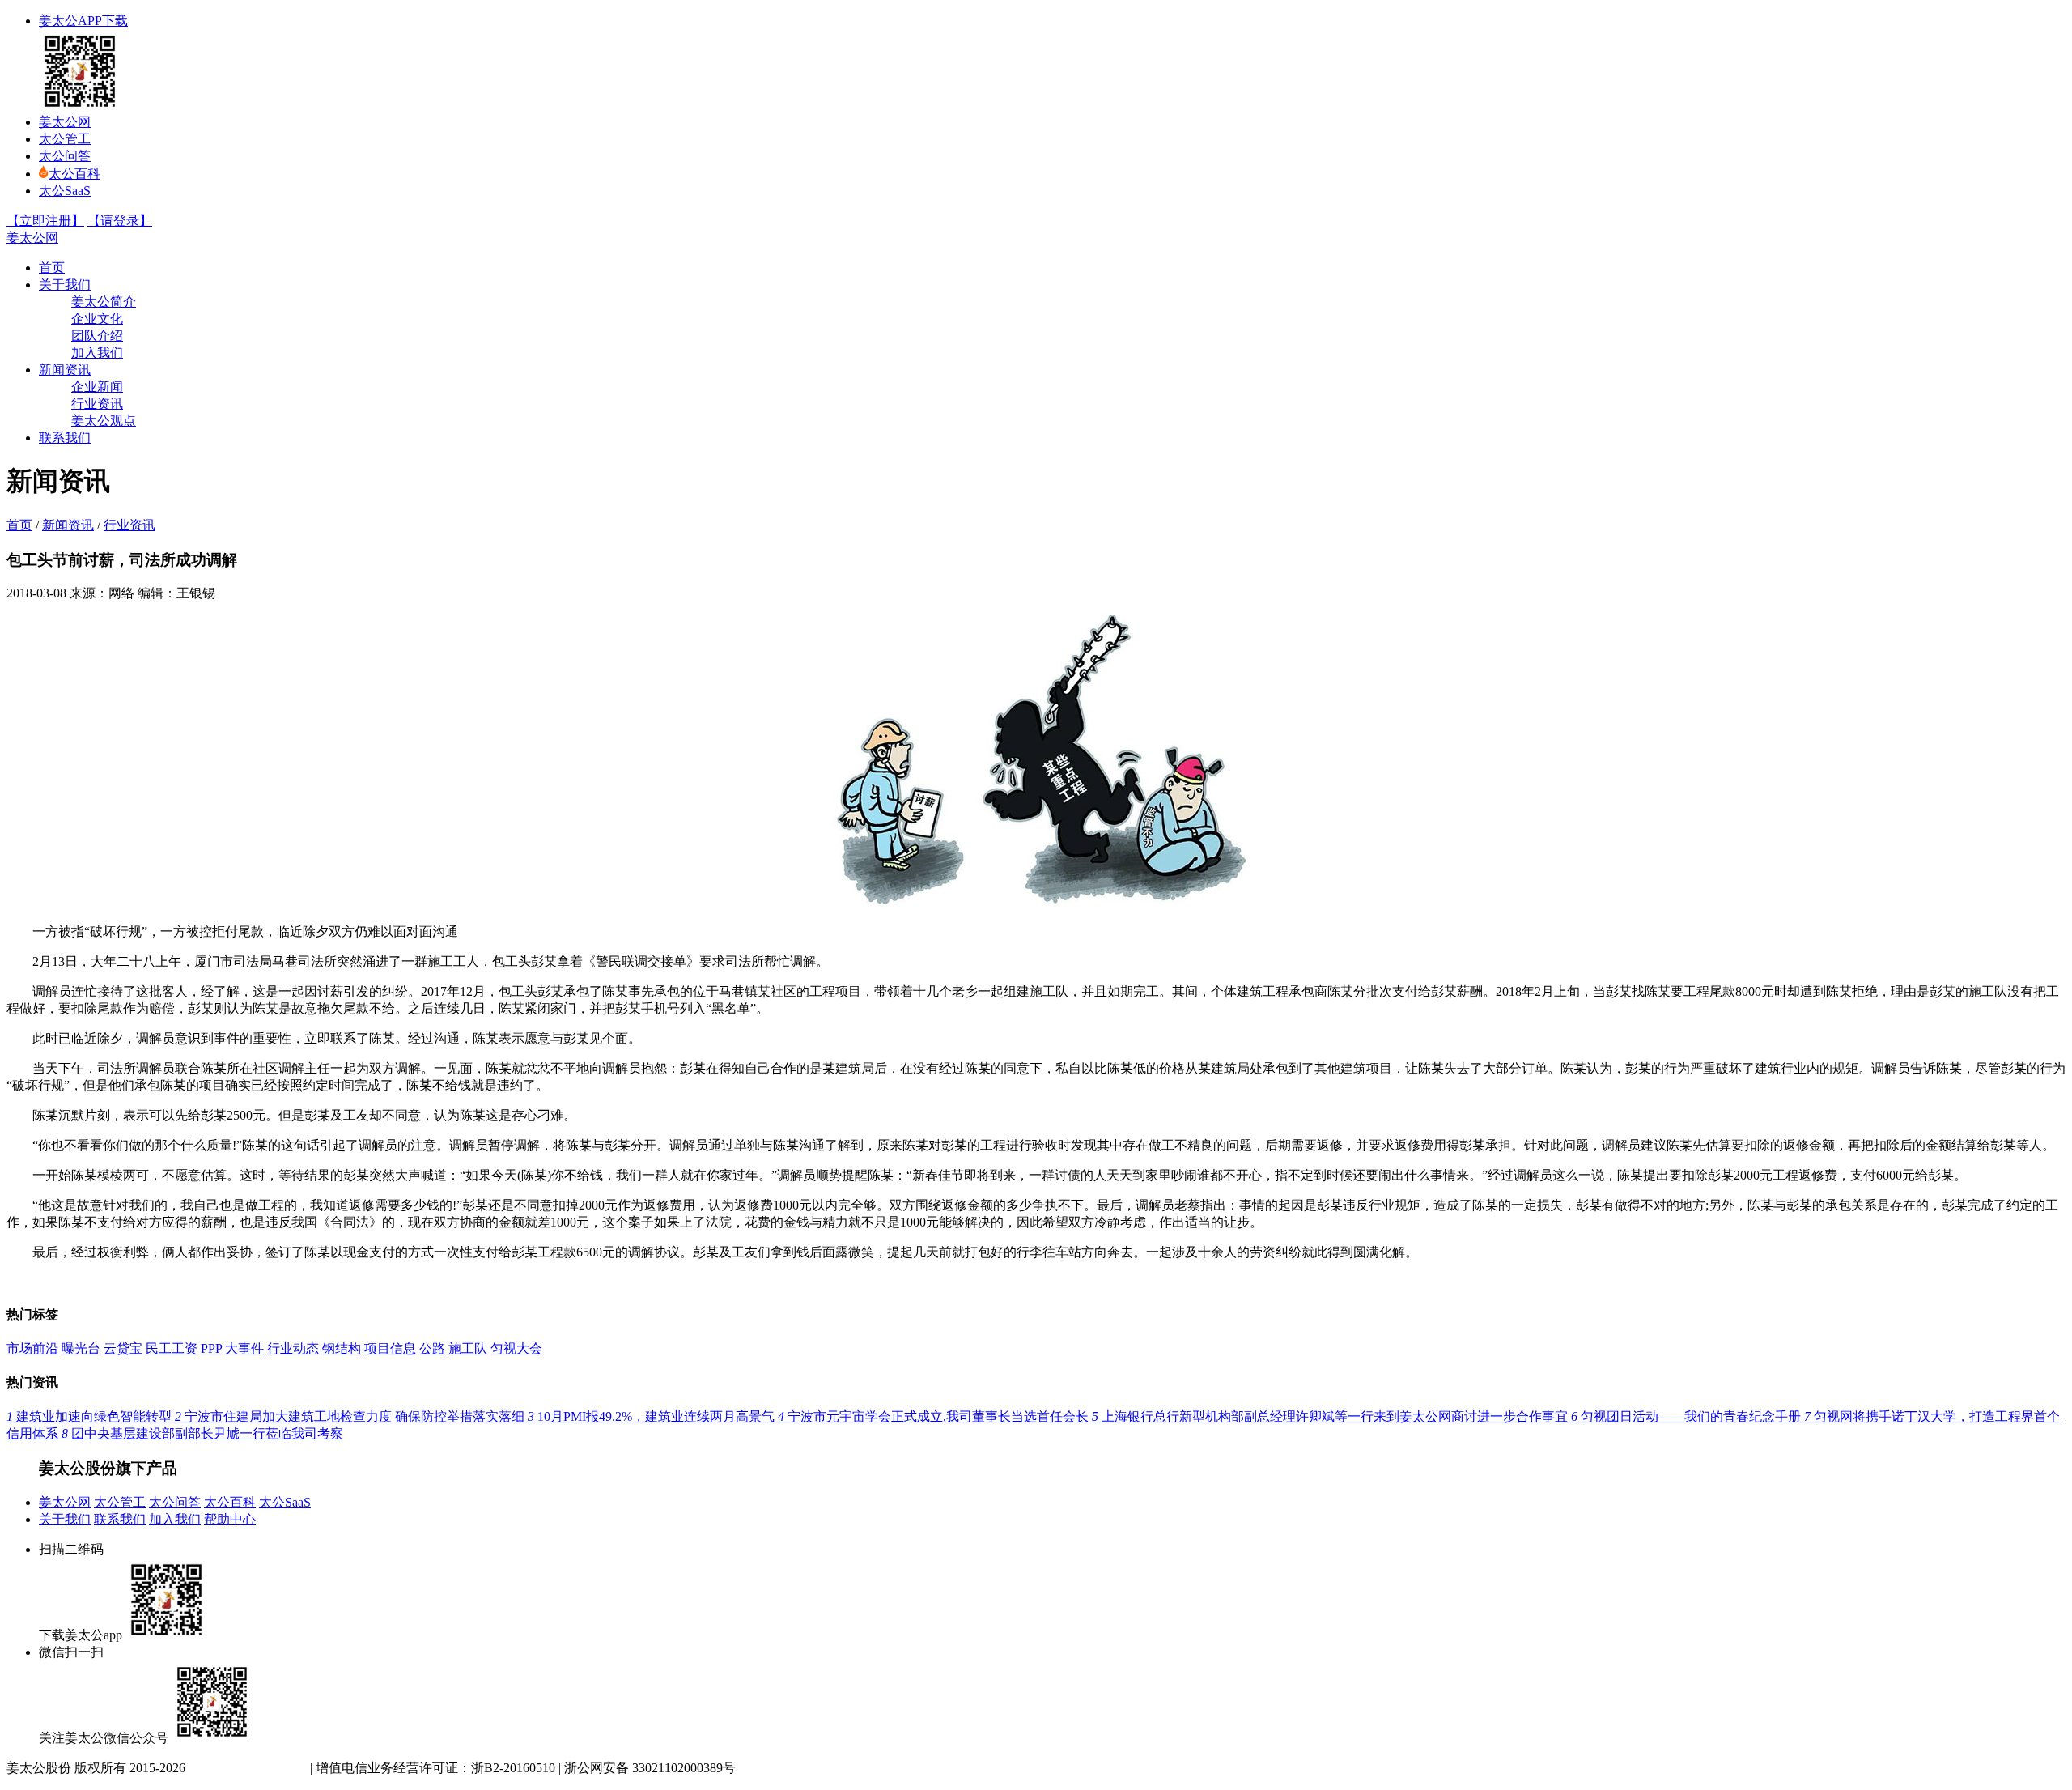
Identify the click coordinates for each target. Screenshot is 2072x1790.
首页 (52, 268)
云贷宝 (123, 1348)
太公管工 (65, 139)
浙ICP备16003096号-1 (246, 1768)
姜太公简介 (104, 302)
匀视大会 (516, 1348)
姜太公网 (65, 122)
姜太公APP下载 (83, 21)
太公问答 (65, 156)
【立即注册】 (45, 221)
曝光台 (81, 1348)
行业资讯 (97, 404)
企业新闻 (97, 387)
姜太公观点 (104, 421)
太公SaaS (65, 191)
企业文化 (97, 319)
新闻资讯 (65, 370)
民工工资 (172, 1348)
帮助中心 (230, 1519)
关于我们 (65, 285)
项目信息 (390, 1348)
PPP (211, 1348)
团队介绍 (97, 336)
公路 (432, 1348)
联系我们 (65, 438)
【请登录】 (120, 221)
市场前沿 (32, 1348)
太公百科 (74, 174)
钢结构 (342, 1348)
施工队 (468, 1348)
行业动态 (293, 1348)
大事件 (244, 1348)
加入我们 (97, 353)
